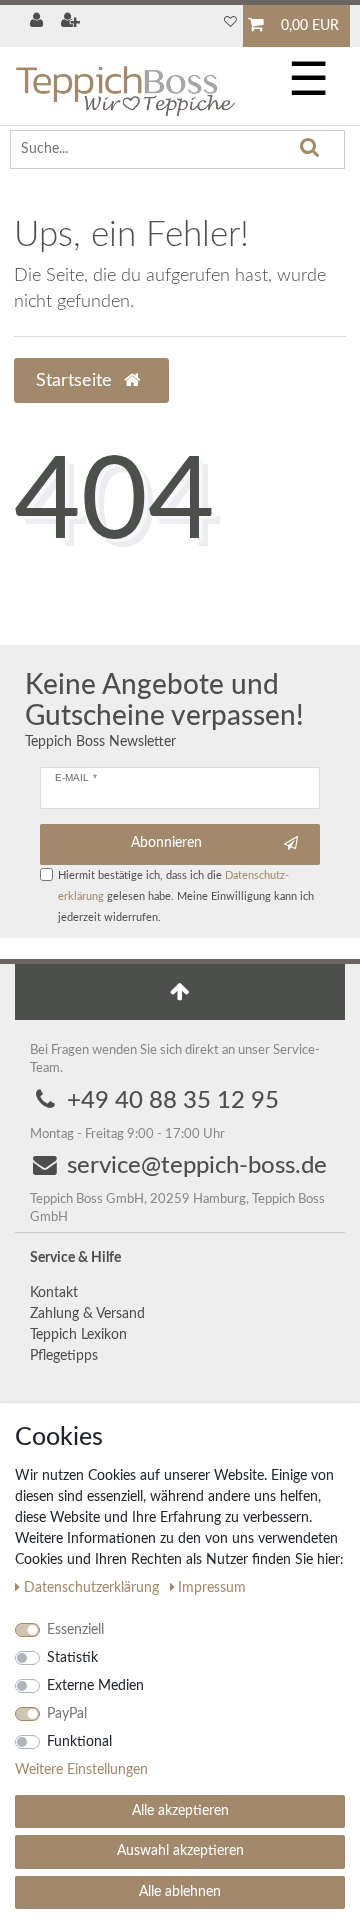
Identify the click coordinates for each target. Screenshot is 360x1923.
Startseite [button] (76, 380)
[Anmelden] (38, 22)
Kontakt (54, 1293)
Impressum (212, 1588)
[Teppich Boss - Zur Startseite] (125, 82)
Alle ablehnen (180, 1892)
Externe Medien (95, 1686)
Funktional (79, 1742)
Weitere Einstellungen (81, 1770)
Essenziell (75, 1630)
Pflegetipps (64, 1356)
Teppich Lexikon (78, 1335)
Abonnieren (166, 843)
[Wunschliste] (230, 22)
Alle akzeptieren (180, 1811)
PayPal (67, 1714)
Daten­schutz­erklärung (93, 1588)
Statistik (72, 1658)
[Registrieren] (73, 22)
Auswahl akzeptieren (180, 1851)
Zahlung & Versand (87, 1314)
